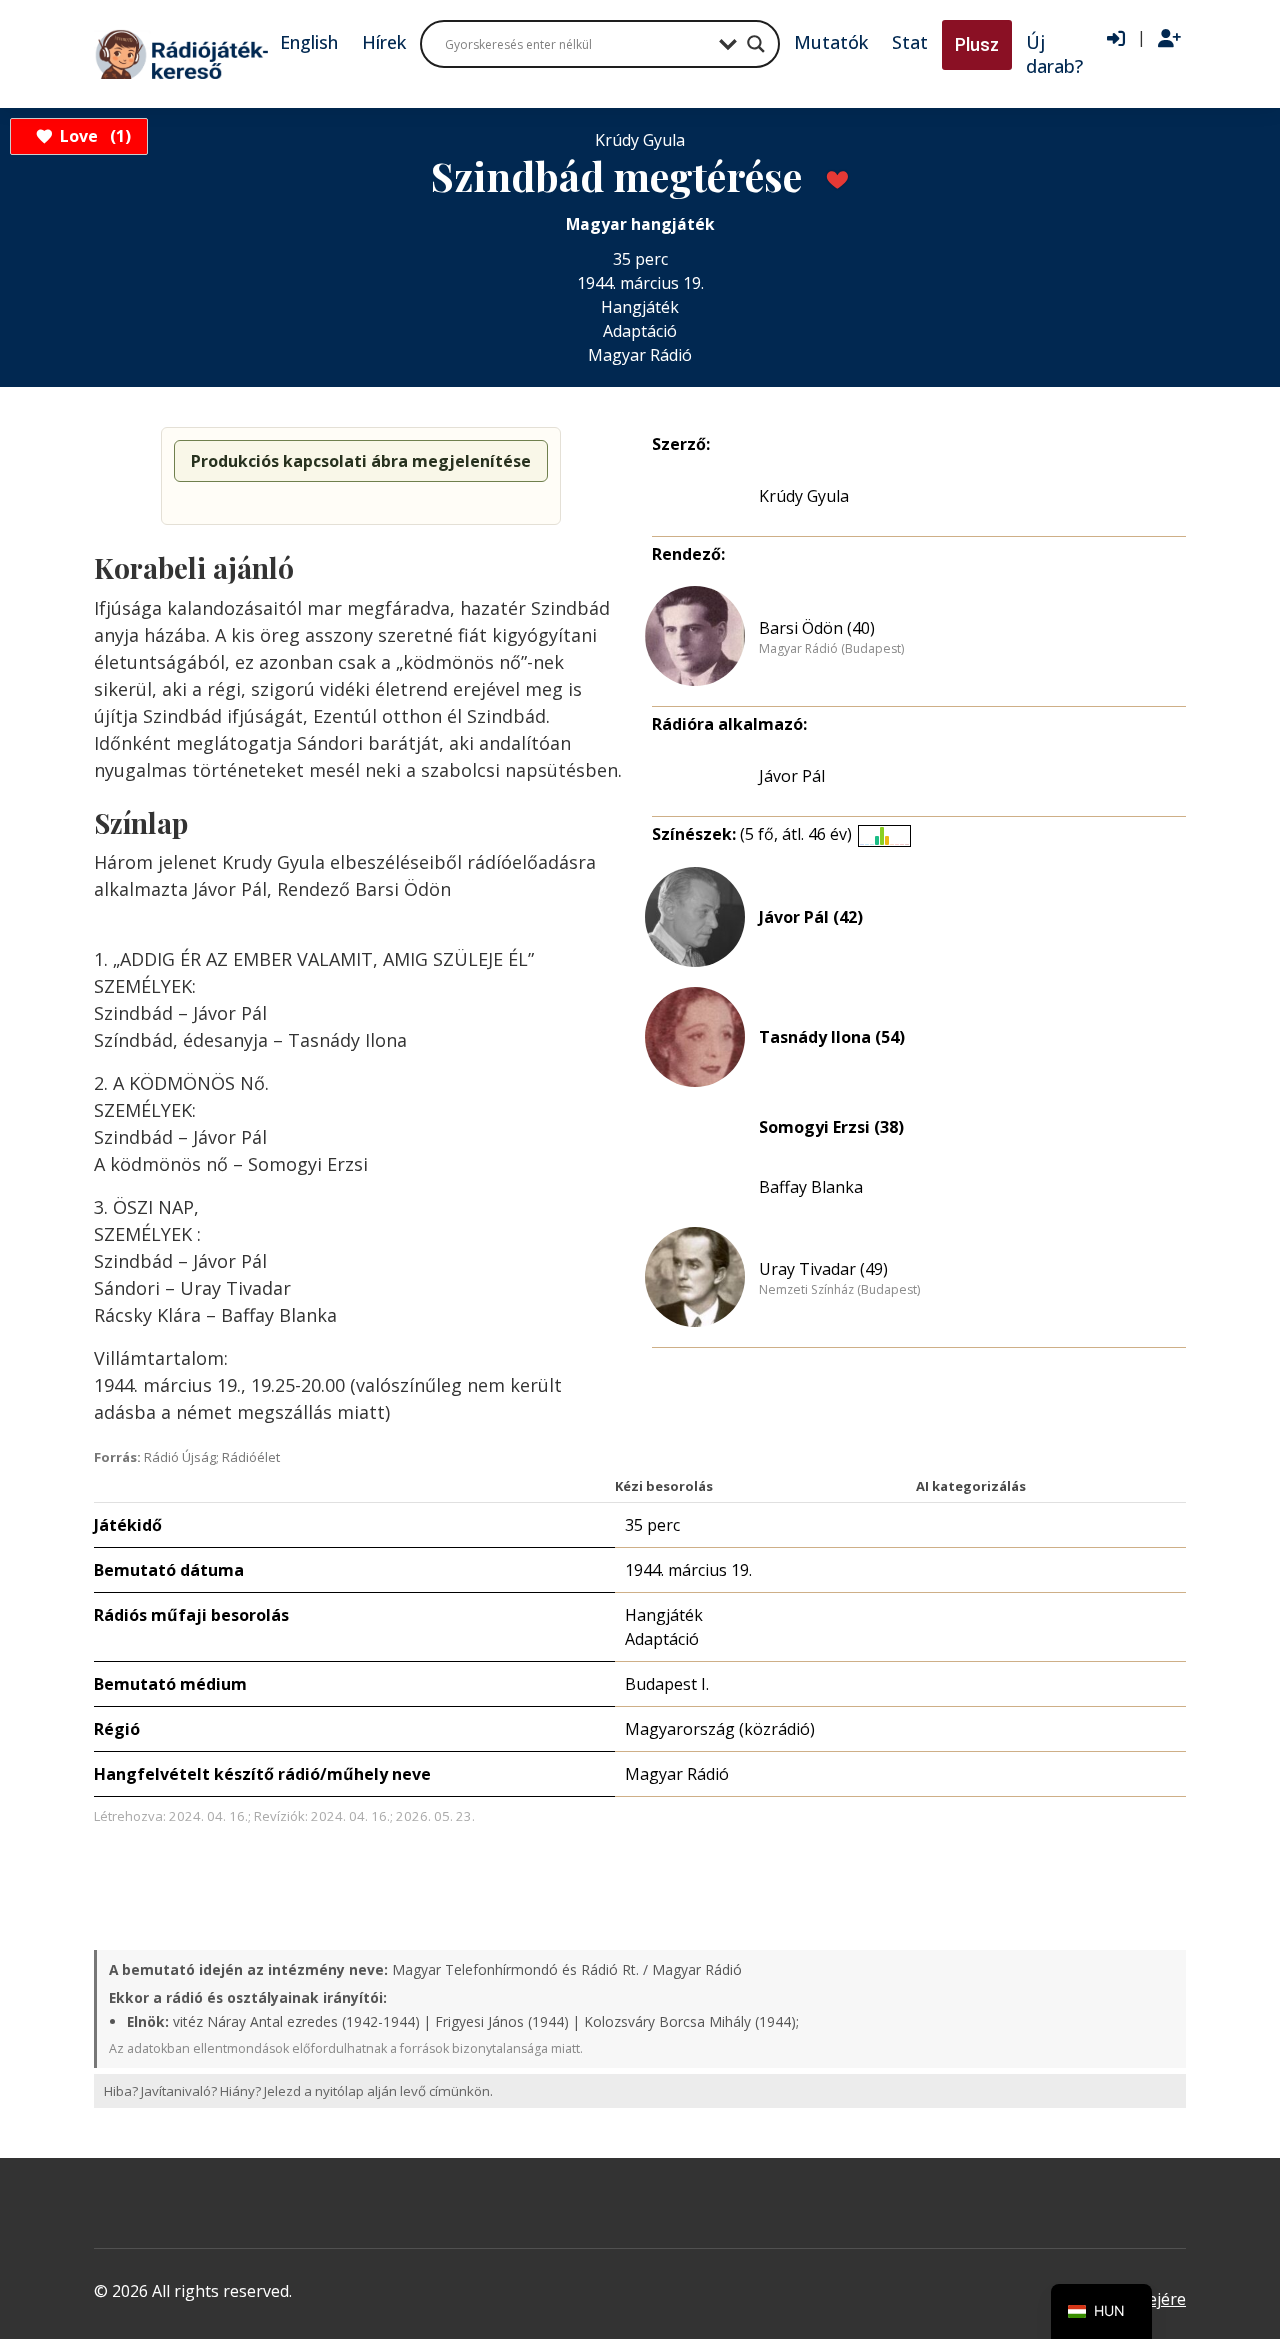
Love (92, 136)
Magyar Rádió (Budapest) (831, 649)
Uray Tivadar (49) (823, 1269)
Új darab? (1054, 54)
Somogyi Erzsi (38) (831, 1127)
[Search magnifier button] (756, 44)
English (309, 42)
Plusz (977, 44)
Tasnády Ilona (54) (832, 1037)
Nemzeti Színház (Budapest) (839, 1290)
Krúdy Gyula (804, 496)
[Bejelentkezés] (1116, 39)
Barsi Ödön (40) (817, 628)
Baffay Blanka (811, 1187)
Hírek (384, 42)
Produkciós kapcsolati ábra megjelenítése (361, 461)
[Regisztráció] (1169, 39)
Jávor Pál (792, 776)
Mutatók (831, 42)
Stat (910, 42)
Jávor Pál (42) (811, 917)
